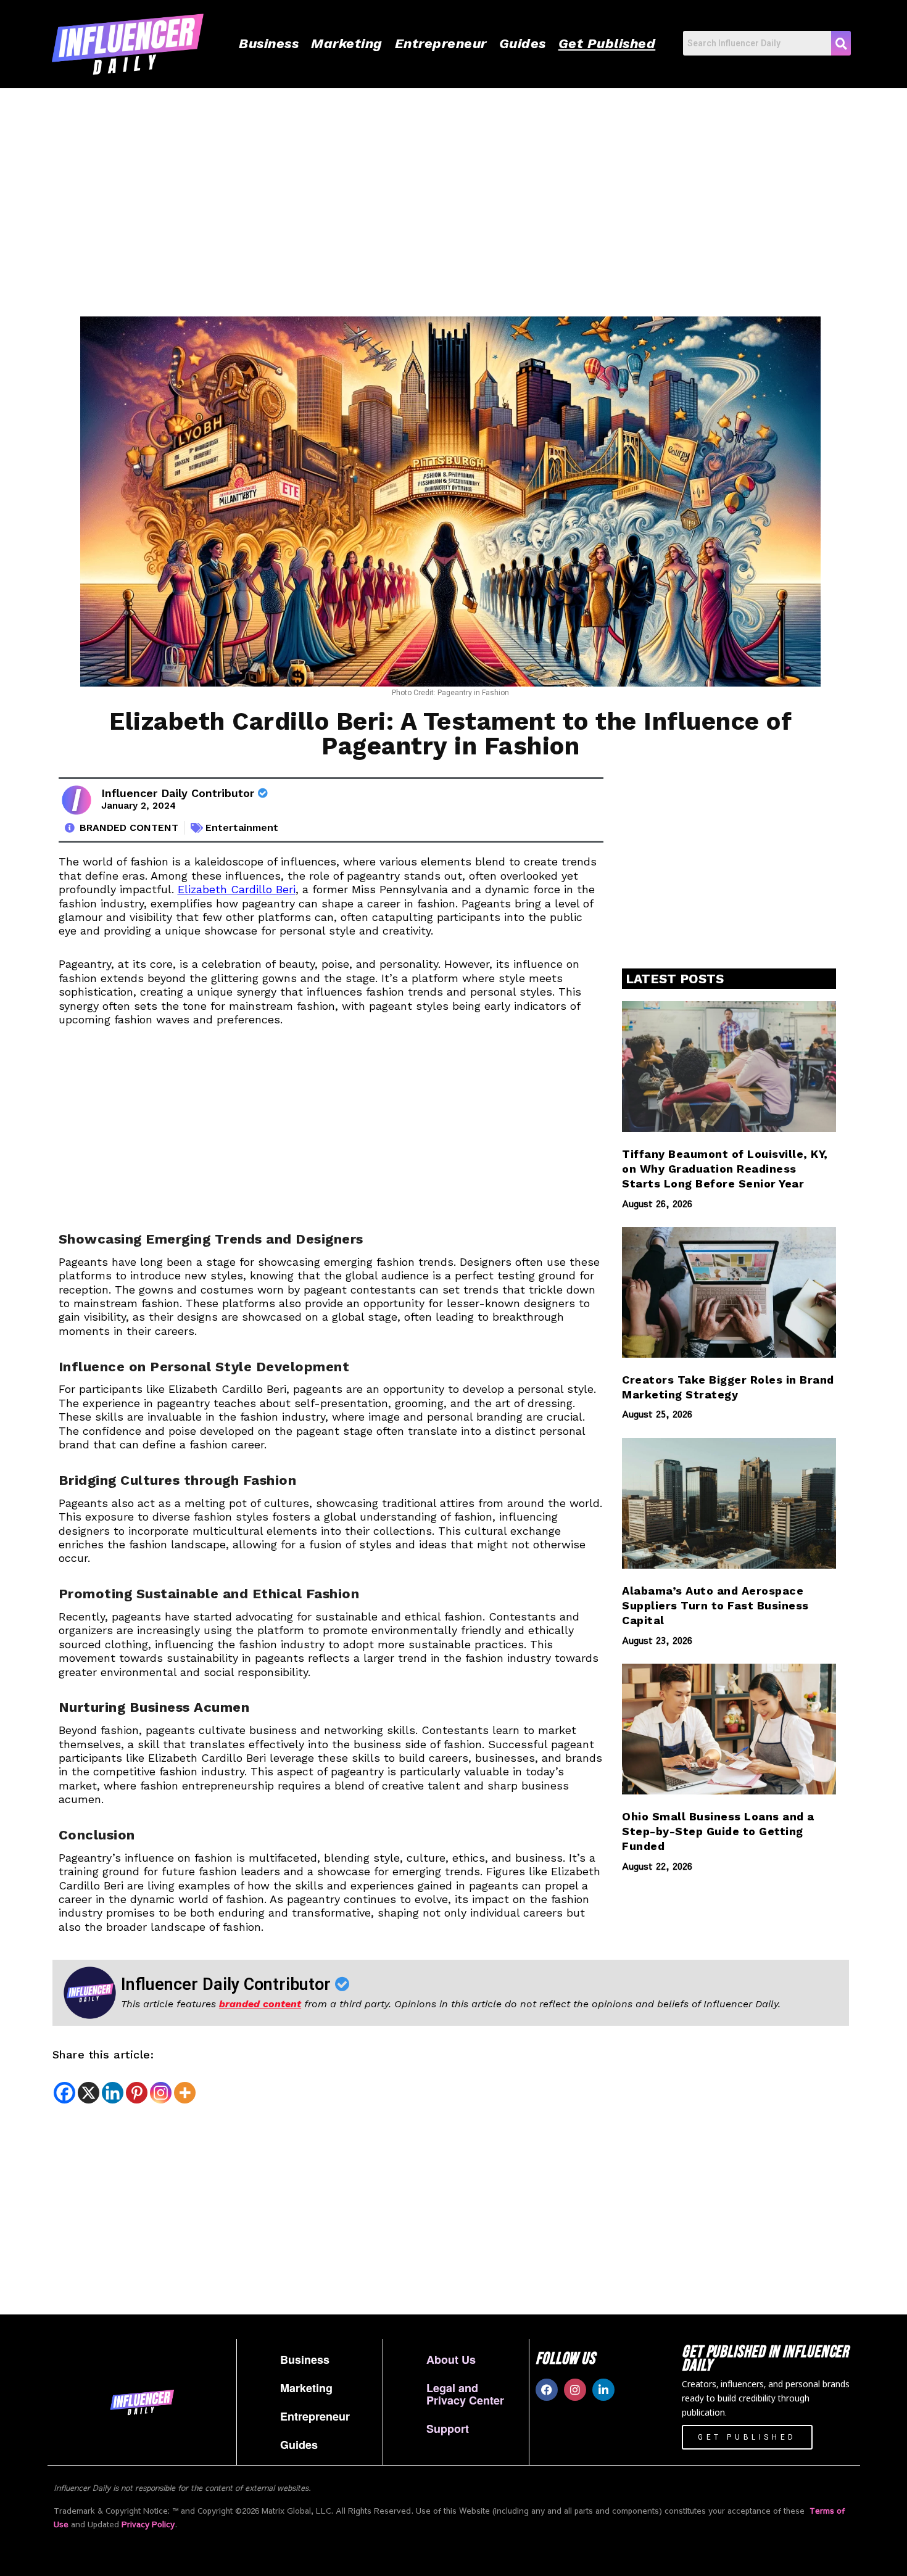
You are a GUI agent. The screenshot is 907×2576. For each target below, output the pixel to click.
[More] (185, 2093)
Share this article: (103, 2054)
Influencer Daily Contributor (180, 793)
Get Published (607, 43)
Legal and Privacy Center (465, 2394)
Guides (523, 43)
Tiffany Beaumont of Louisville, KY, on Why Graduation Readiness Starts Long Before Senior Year (725, 1169)
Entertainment (242, 828)
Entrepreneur (441, 43)
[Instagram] (161, 2093)
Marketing (347, 43)
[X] (89, 2093)
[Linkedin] (113, 2093)
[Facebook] (64, 2093)
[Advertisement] (416, 193)
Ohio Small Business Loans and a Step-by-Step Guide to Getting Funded (718, 1831)
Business (269, 43)
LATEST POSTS (675, 979)
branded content (260, 2004)
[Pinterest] (137, 2093)
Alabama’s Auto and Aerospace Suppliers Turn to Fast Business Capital (715, 1606)
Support (448, 2429)
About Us (451, 2359)
